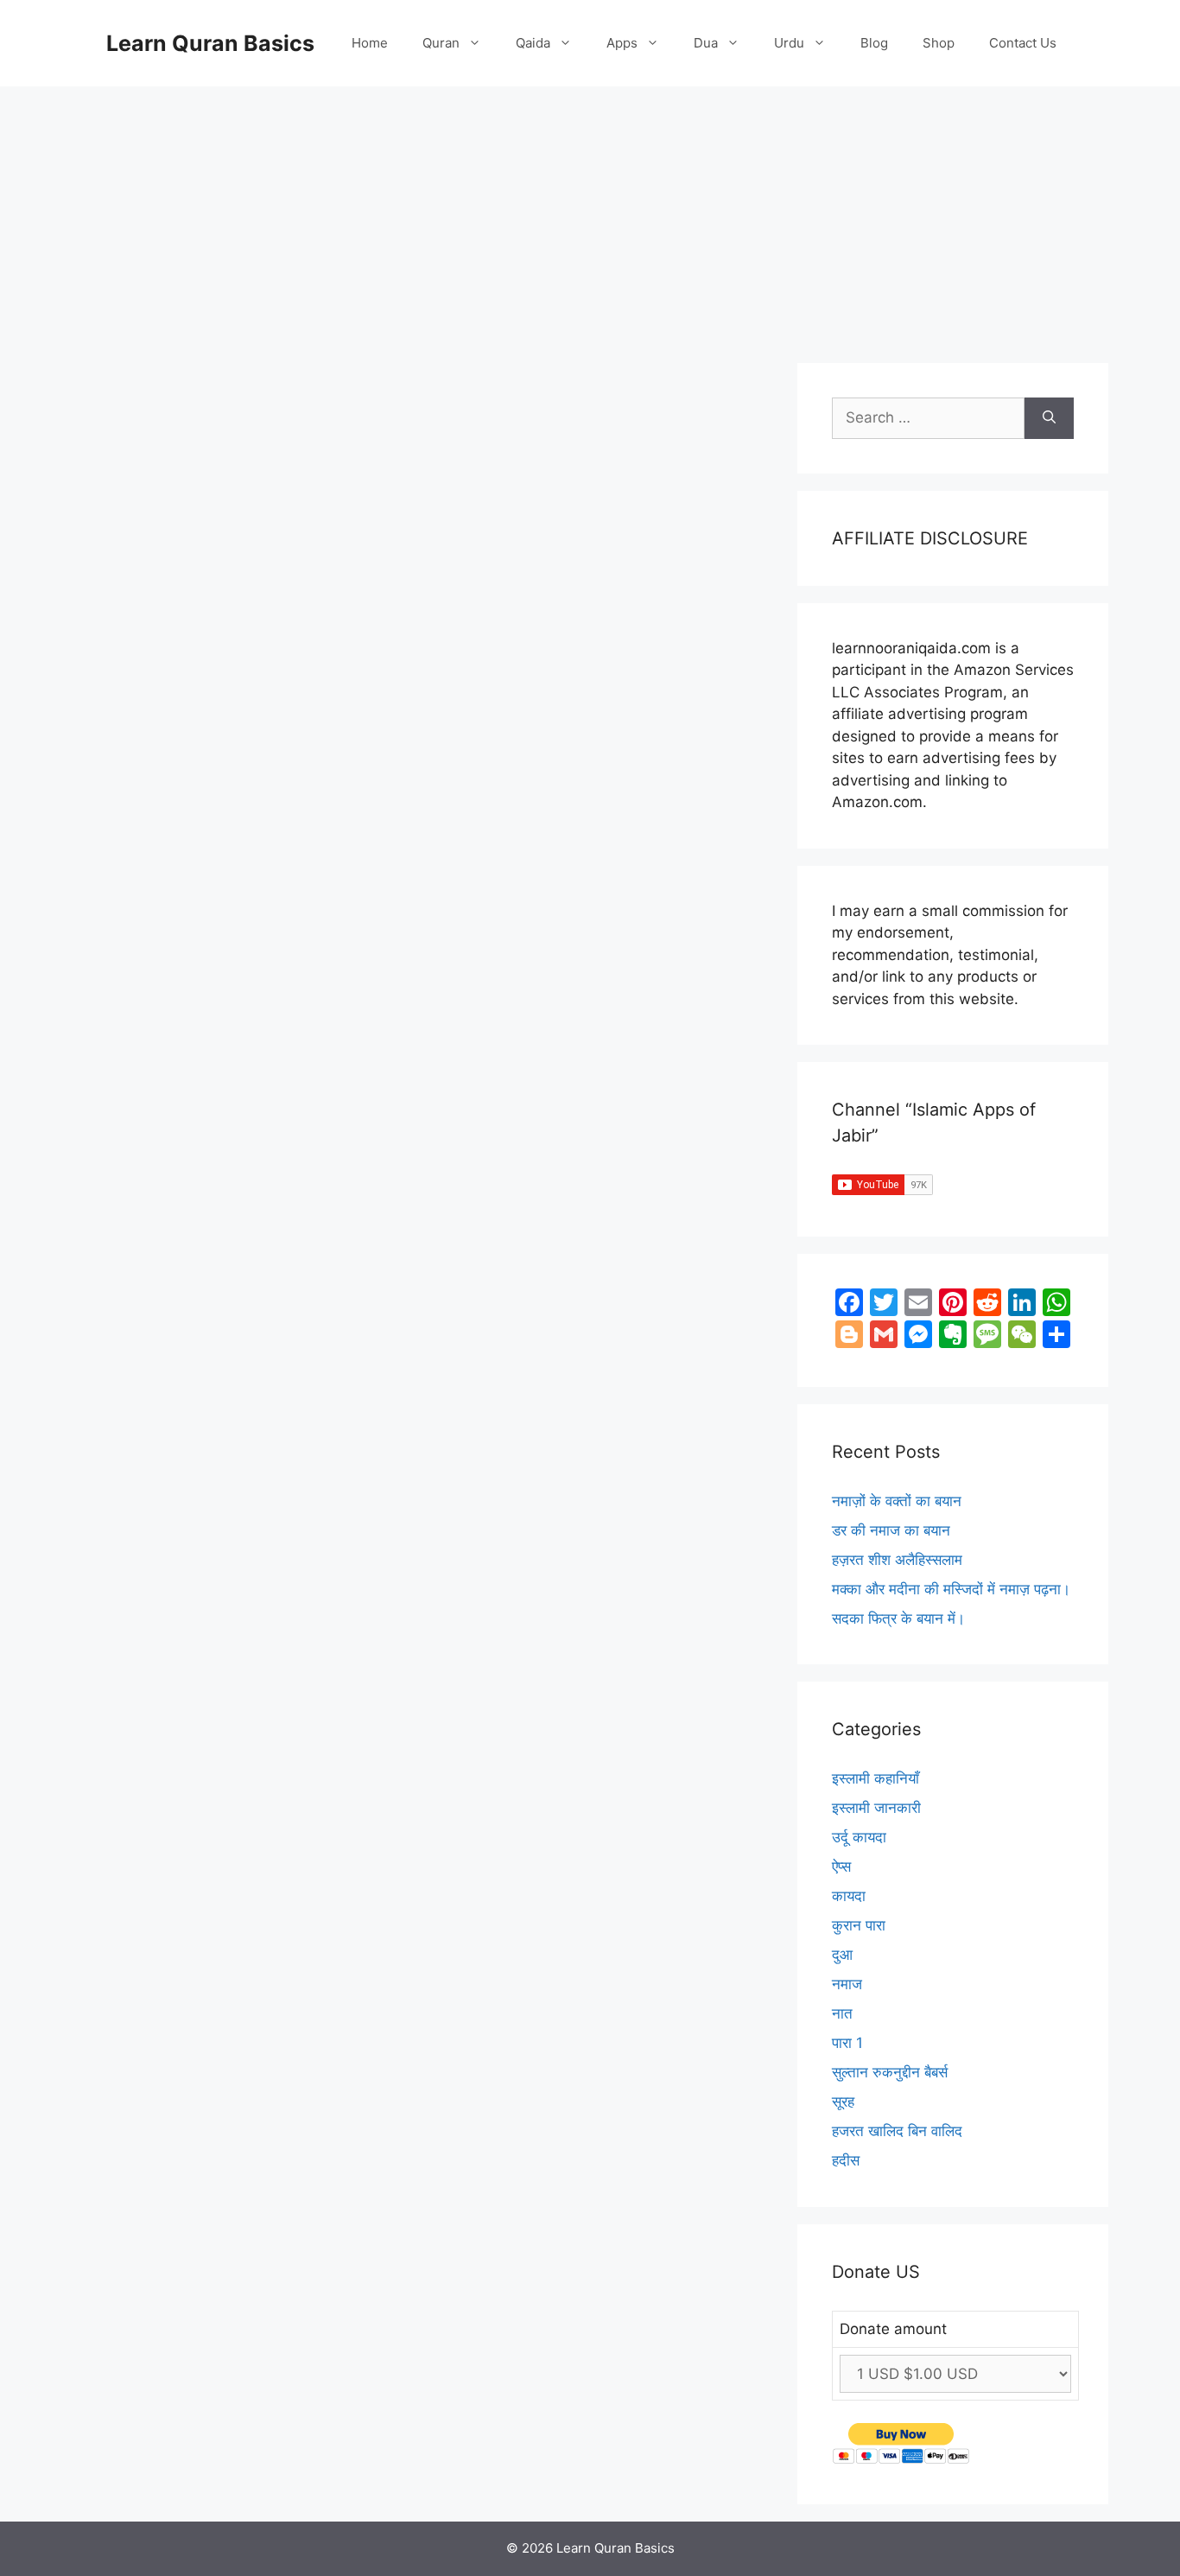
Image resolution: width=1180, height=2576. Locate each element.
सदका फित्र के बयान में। (898, 1619)
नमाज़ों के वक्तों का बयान (897, 1501)
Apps (622, 43)
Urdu (789, 43)
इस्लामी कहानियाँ (875, 1778)
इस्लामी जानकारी (876, 1808)
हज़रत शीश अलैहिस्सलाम (897, 1560)
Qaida (533, 43)
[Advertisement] (590, 216)
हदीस (846, 2160)
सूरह (843, 2102)
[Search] (1049, 418)
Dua (706, 43)
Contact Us (1023, 43)
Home (370, 43)
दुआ (842, 1955)
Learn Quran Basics (210, 43)
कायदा (849, 1896)
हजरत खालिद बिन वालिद (897, 2131)
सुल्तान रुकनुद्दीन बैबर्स (890, 2072)
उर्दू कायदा (859, 1837)
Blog (874, 43)
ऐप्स (134, 1024)
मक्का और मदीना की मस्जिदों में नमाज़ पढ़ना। (951, 1589)
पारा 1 (847, 2043)
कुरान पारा (859, 1925)
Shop (939, 43)
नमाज (847, 1984)
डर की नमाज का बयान (891, 1530)
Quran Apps (149, 563)
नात (842, 2013)
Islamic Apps (155, 1155)
